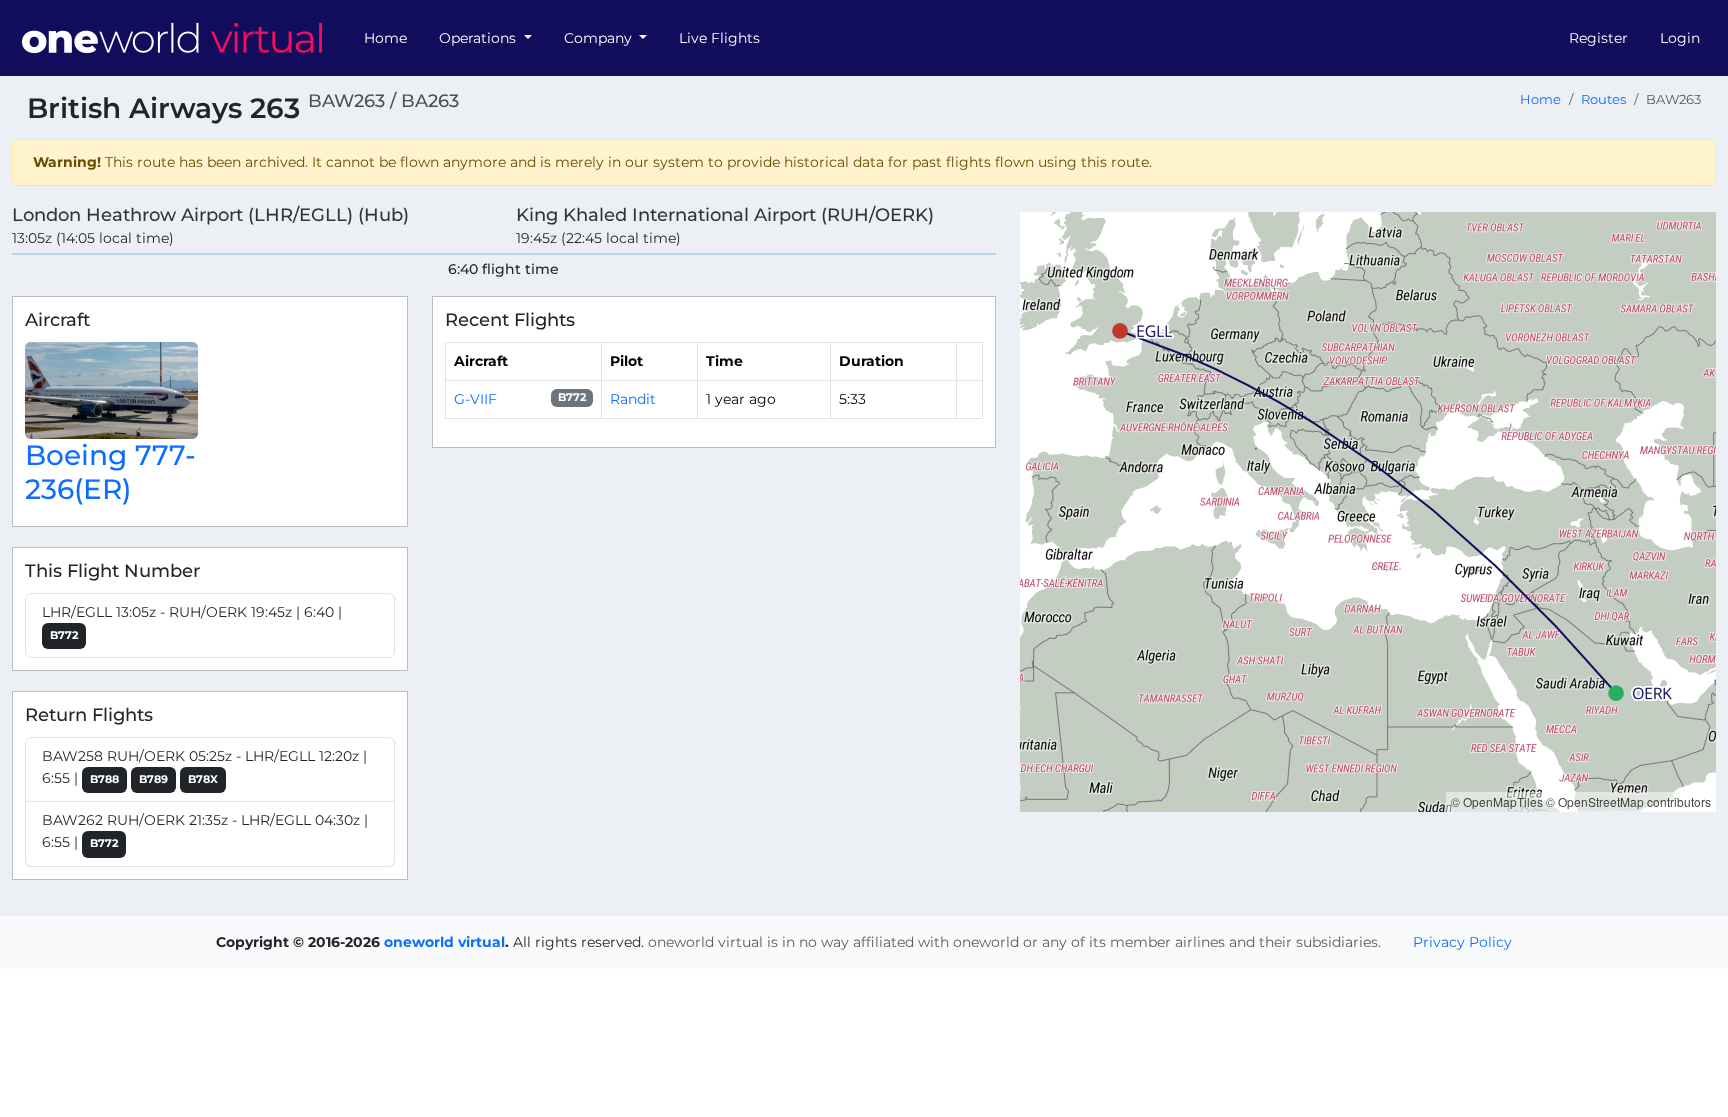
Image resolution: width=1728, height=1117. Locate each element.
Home (385, 38)
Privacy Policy (1462, 942)
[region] (1368, 512)
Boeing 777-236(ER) (110, 472)
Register (1598, 38)
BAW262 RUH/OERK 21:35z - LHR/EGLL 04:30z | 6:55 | (205, 831)
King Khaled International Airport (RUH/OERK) (725, 214)
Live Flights (719, 38)
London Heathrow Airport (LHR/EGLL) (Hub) (210, 214)
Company (600, 38)
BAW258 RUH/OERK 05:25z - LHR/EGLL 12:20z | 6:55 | (204, 767)
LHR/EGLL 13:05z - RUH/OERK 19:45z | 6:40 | (192, 622)
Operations (479, 38)
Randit (633, 399)
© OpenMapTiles (1497, 801)
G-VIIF (475, 399)
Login (1680, 38)
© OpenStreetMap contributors (1628, 801)
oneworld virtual (444, 942)
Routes (1603, 99)
